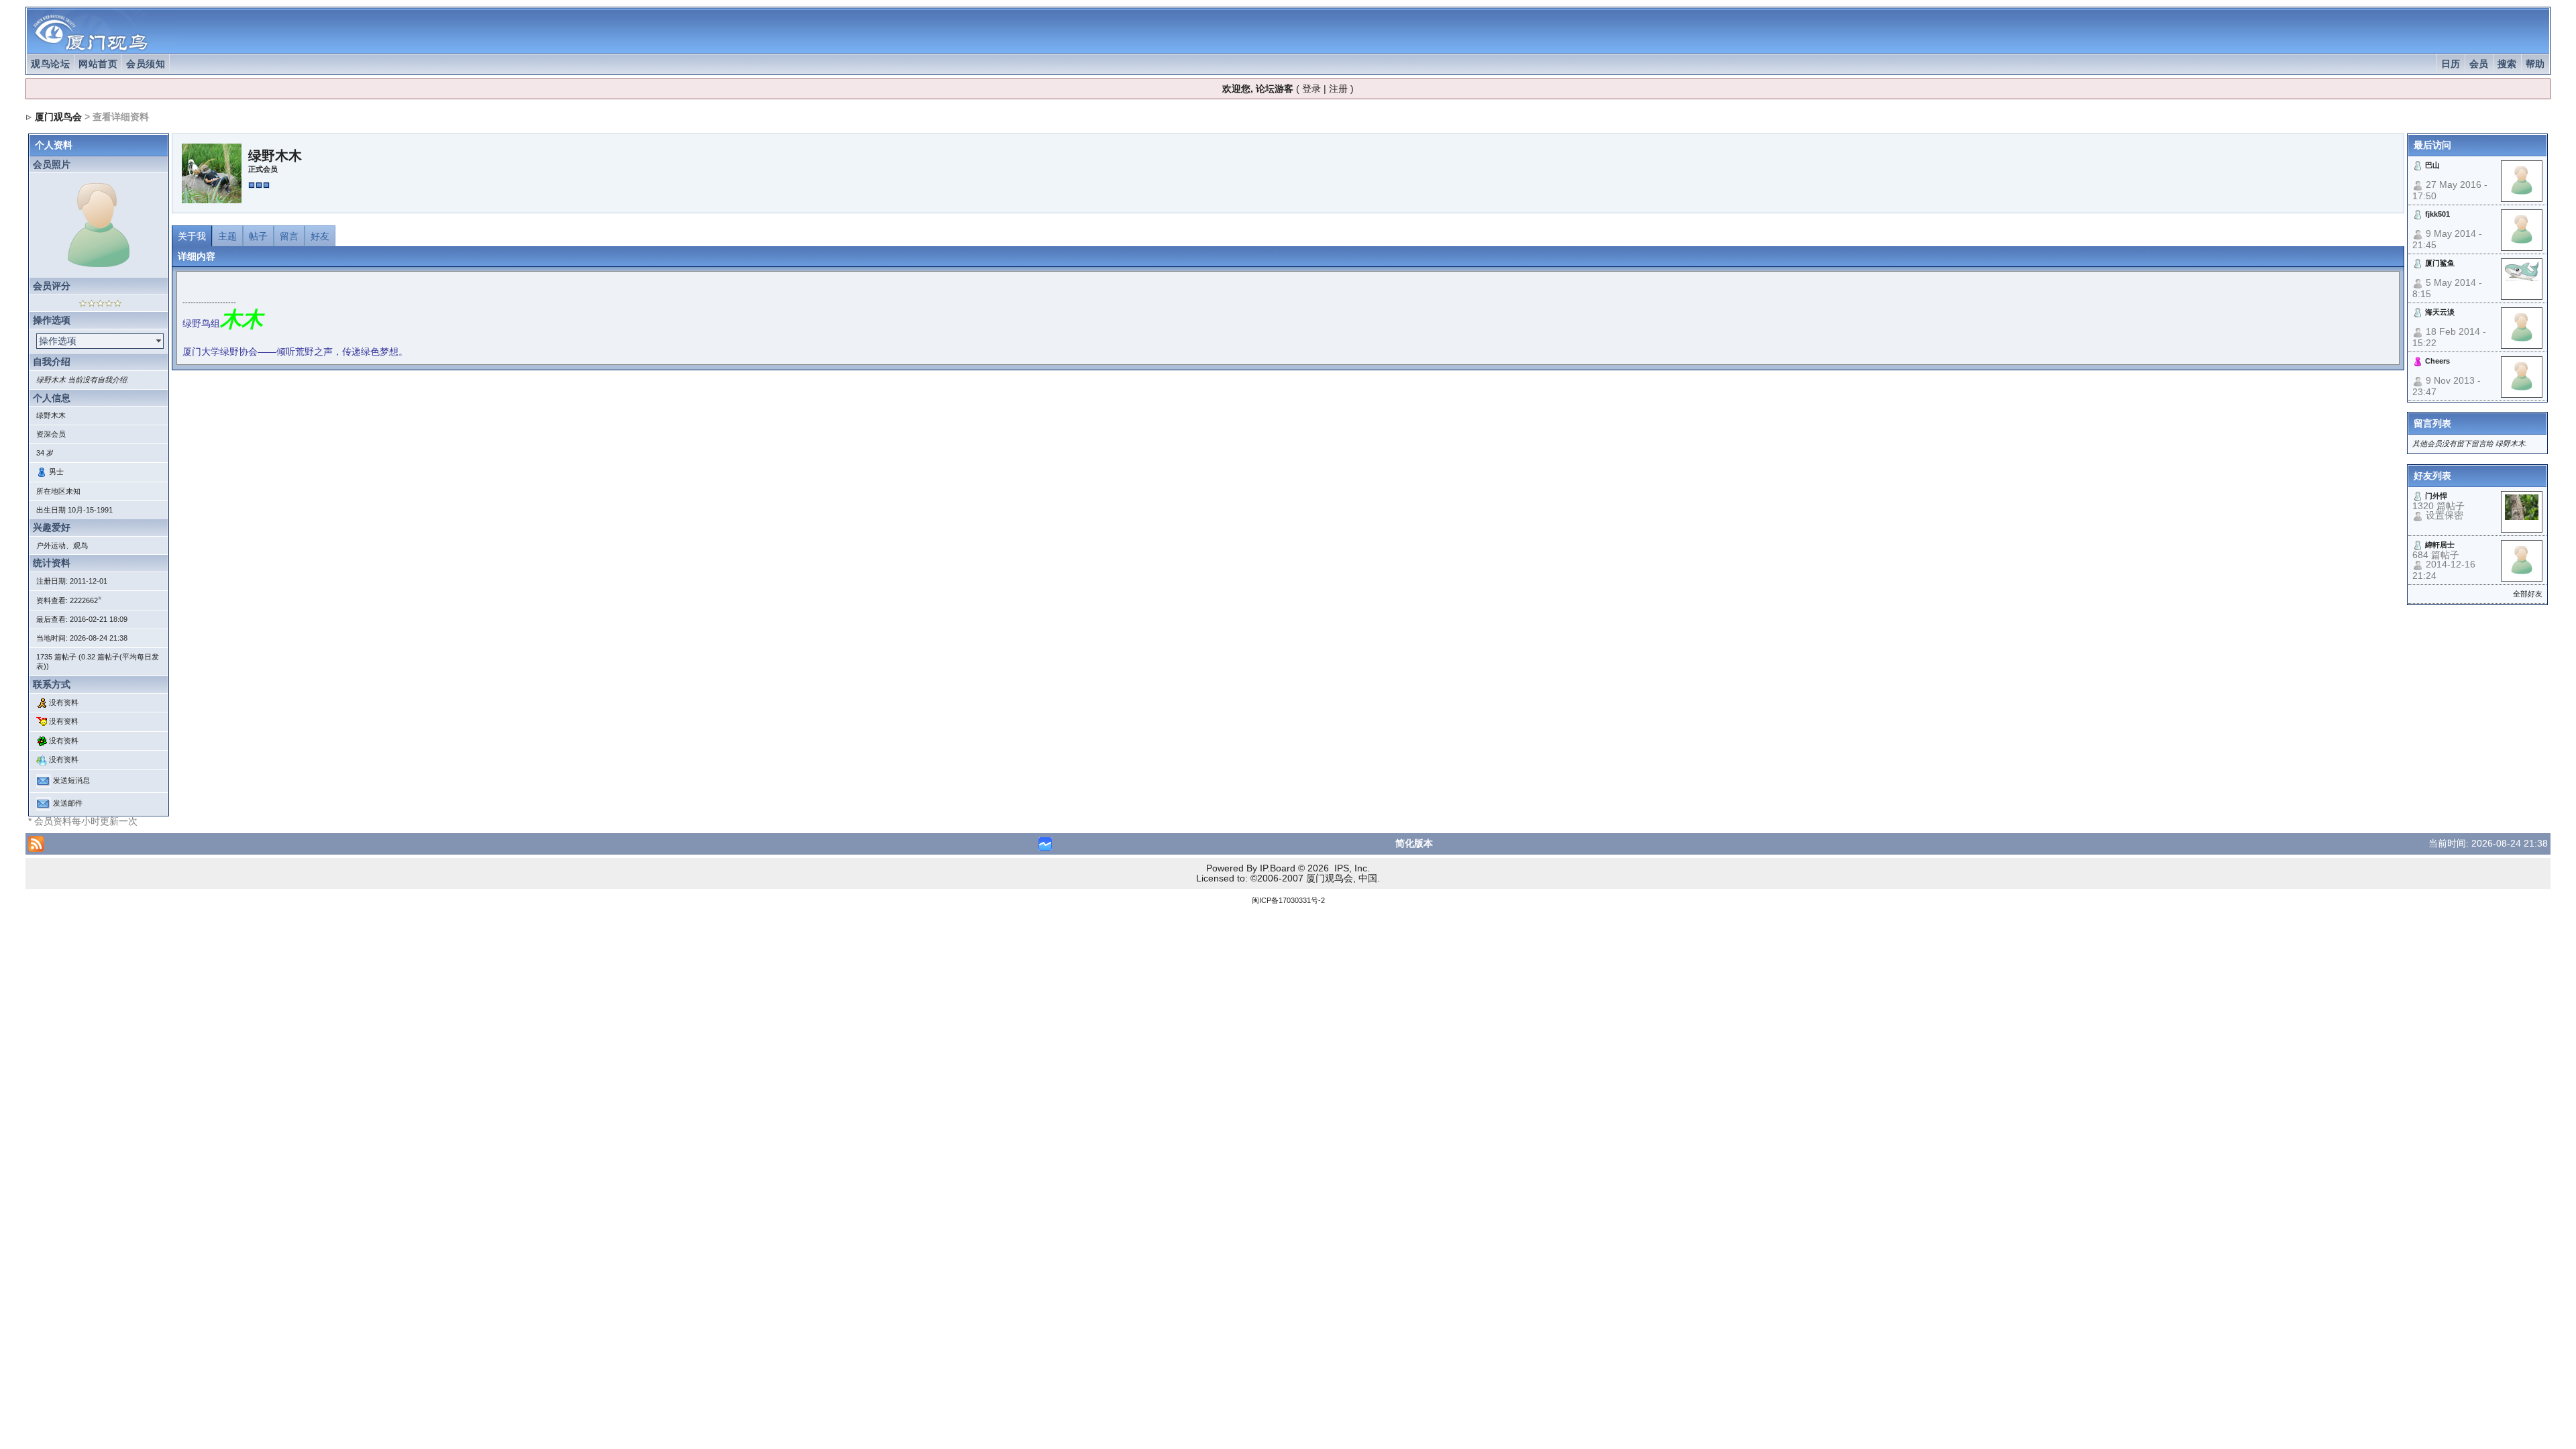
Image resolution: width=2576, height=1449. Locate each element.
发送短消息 (71, 780)
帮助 (2535, 64)
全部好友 (2528, 594)
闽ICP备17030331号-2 (1288, 900)
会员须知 (146, 64)
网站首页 (98, 64)
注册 (1338, 89)
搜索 (2507, 64)
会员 (2479, 64)
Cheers (2437, 361)
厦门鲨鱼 (2440, 263)
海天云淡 (2440, 312)
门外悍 (2436, 496)
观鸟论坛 (50, 64)
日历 (2451, 64)
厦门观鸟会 (58, 117)
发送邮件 (68, 803)
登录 (1311, 89)
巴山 (2432, 165)
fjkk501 (2437, 214)
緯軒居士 (2440, 545)
